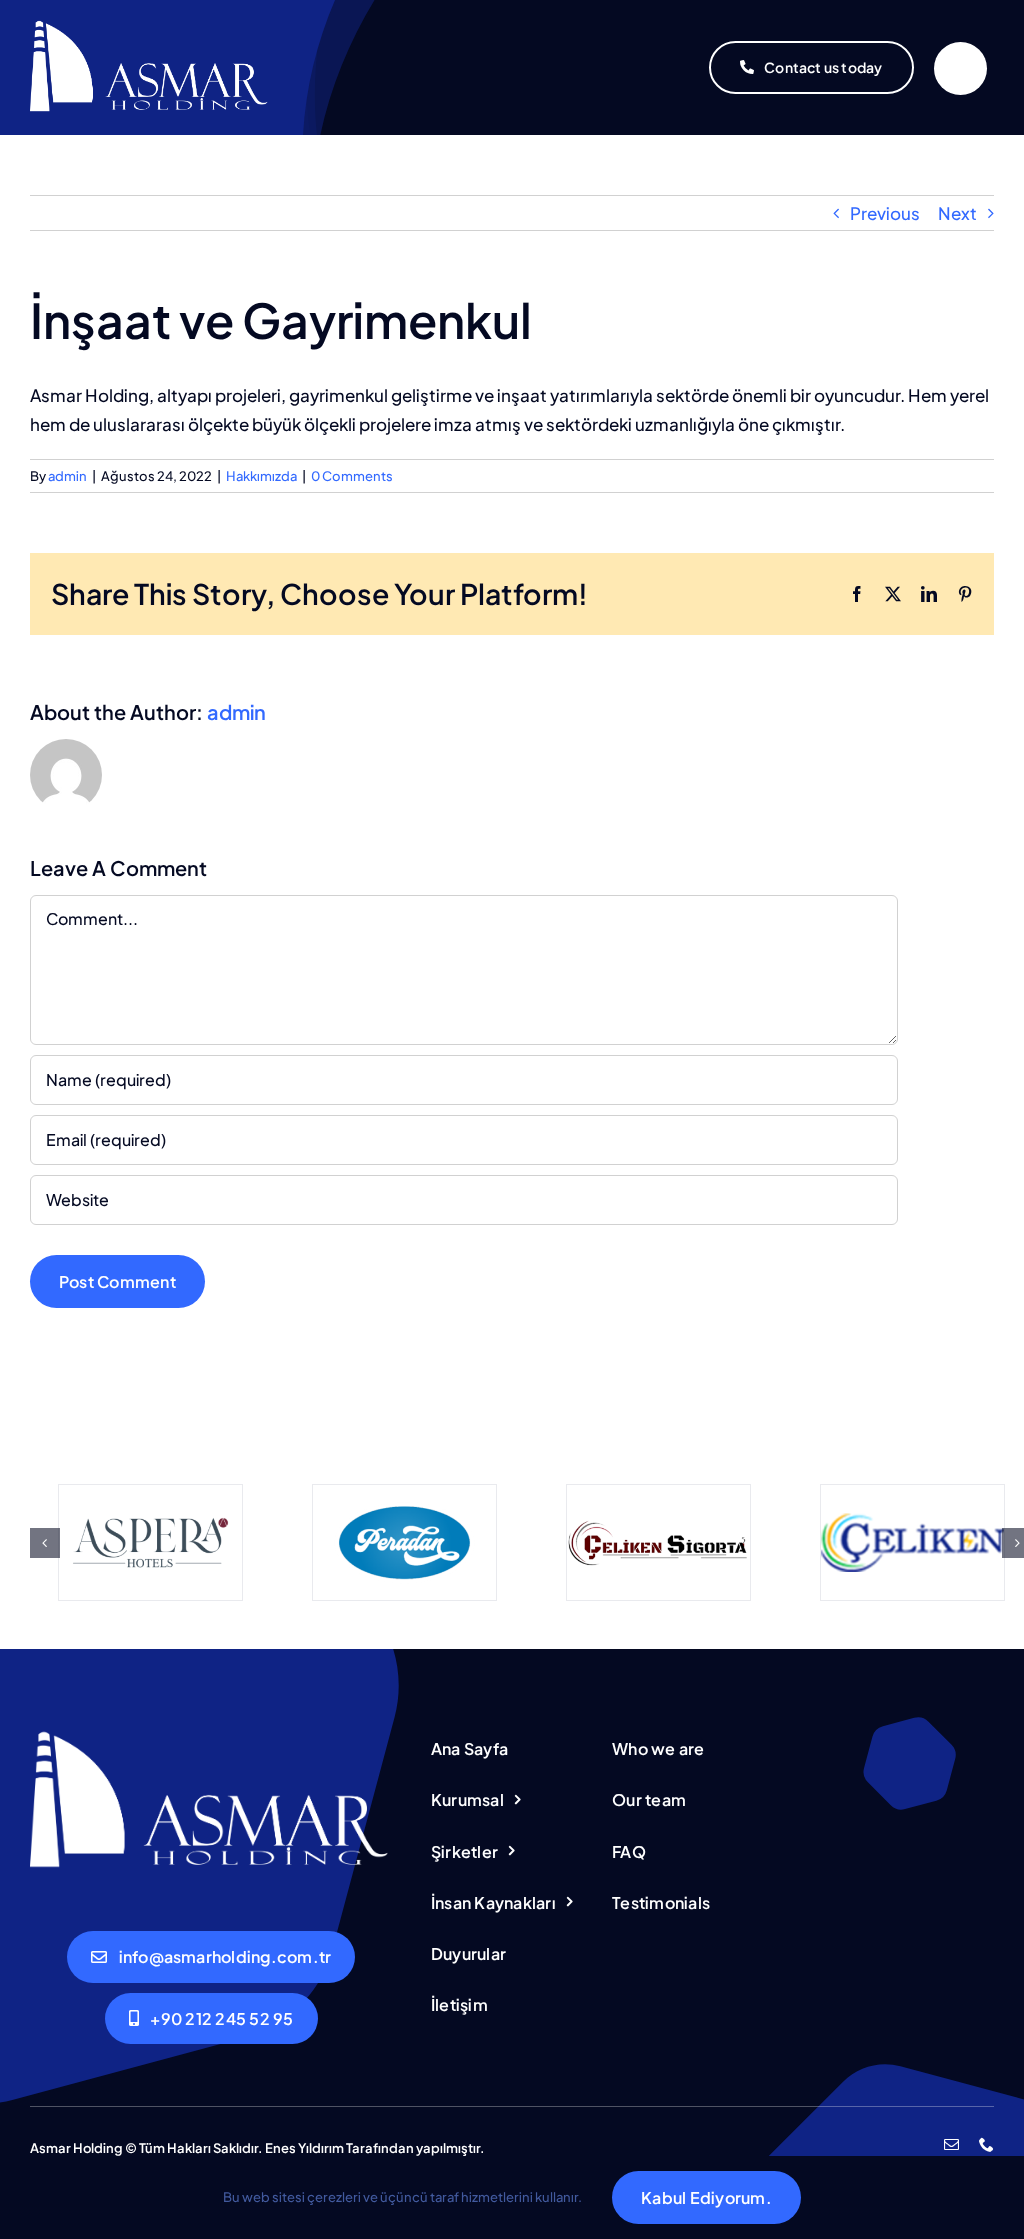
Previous (885, 213)
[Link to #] (960, 68)
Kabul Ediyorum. (706, 2197)
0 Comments (352, 476)
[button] (45, 1543)
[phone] (986, 2144)
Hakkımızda (261, 476)
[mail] (951, 2144)
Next (957, 213)
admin (67, 476)
